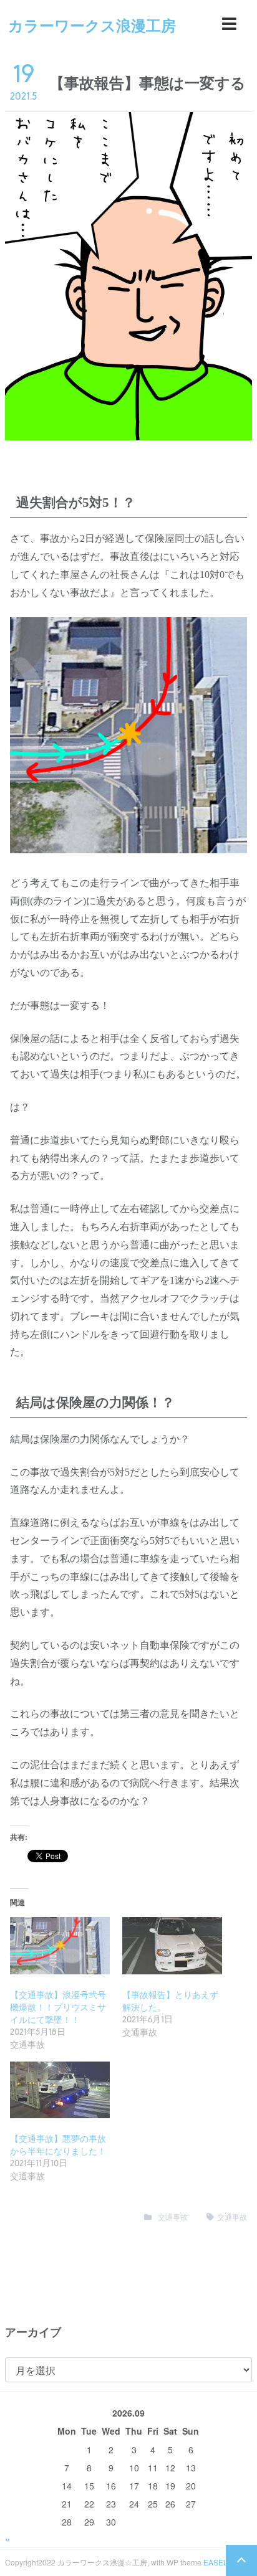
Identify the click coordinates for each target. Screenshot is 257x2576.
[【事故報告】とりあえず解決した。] (172, 1945)
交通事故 (173, 2217)
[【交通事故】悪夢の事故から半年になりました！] (60, 2090)
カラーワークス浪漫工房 (92, 25)
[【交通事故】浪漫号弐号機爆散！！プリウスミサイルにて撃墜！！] (60, 1945)
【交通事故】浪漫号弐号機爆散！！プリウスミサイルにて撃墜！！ (58, 2008)
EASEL (216, 2562)
